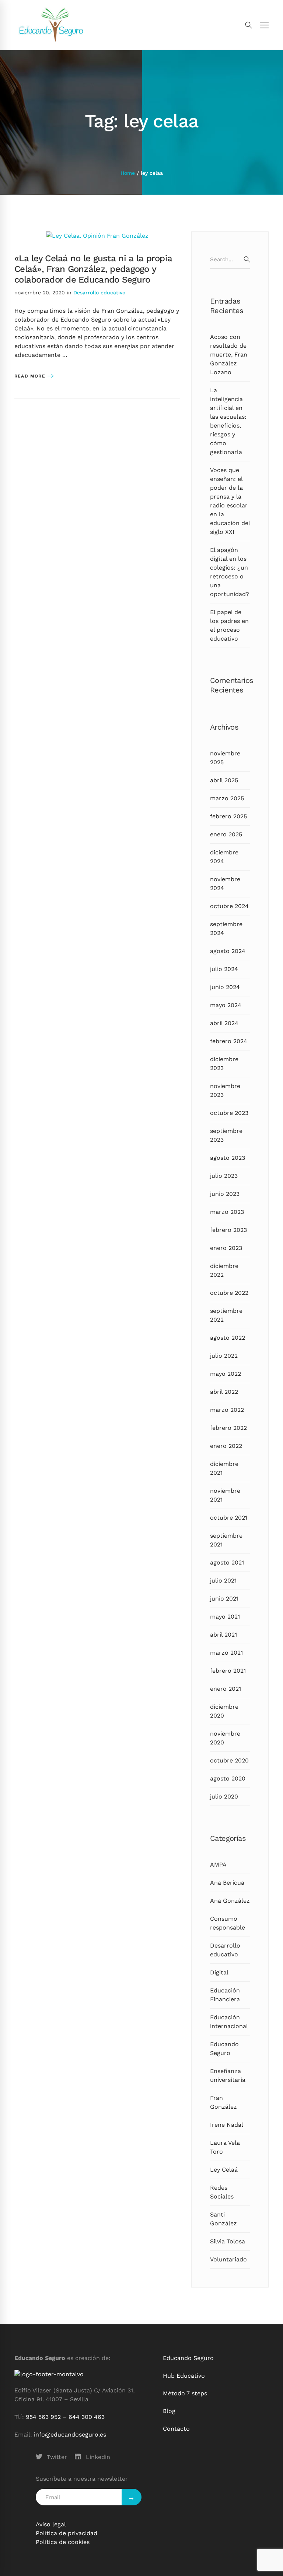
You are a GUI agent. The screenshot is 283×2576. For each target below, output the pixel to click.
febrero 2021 (228, 1671)
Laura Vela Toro (225, 2147)
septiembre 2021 (226, 1540)
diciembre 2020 (224, 1711)
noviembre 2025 (225, 758)
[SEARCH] (247, 259)
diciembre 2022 (224, 1270)
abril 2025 (224, 780)
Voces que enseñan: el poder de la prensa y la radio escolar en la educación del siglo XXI (230, 501)
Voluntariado (228, 2259)
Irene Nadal (227, 2125)
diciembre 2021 (224, 1468)
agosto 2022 (228, 1338)
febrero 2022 (228, 1428)
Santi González (223, 2219)
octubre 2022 (229, 1293)
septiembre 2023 (226, 1135)
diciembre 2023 (224, 1064)
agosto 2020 (228, 1778)
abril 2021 (223, 1635)
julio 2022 (224, 1356)
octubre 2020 (229, 1760)
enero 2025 (226, 834)
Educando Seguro (224, 2049)
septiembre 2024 (226, 929)
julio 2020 (224, 1797)
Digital (219, 1972)
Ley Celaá (224, 2170)
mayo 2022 (226, 1374)
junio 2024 (225, 987)
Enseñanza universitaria (228, 2075)
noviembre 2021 (225, 1495)
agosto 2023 (228, 1158)
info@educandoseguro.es (70, 2435)
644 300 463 (87, 2417)
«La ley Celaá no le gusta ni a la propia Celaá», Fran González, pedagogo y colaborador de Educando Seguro (93, 269)
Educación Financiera (225, 1995)
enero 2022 (226, 1446)
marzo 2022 (227, 1410)
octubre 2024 (229, 906)
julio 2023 (224, 1176)
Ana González (230, 1901)
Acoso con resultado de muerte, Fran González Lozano (229, 355)
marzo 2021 (226, 1653)
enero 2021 (226, 1689)
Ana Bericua (227, 1883)
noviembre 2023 (225, 1090)
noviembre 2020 (225, 1738)
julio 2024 (224, 969)
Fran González (223, 2102)
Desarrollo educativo (99, 293)
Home (128, 173)
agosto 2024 (228, 951)
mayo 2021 (225, 1617)
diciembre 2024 (224, 857)
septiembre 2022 (226, 1315)
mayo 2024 (226, 1005)
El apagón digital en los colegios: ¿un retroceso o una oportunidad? (230, 572)
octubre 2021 (229, 1518)
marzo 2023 (227, 1212)
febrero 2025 (228, 816)
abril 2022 (224, 1392)
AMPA (218, 1865)
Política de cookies (63, 2542)
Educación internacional (229, 2022)
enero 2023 (226, 1248)
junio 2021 (224, 1599)
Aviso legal (51, 2524)
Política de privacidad (67, 2533)
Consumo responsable (228, 1923)
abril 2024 (224, 1023)
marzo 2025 (227, 798)
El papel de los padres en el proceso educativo (229, 625)
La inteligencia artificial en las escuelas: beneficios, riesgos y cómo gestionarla (228, 421)
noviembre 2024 (225, 884)
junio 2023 (225, 1194)
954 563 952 (43, 2417)
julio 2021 (223, 1581)
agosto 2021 (227, 1562)
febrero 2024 (229, 1041)
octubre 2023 (229, 1113)
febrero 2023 (228, 1230)
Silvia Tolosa (228, 2241)
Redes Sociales (222, 2192)
